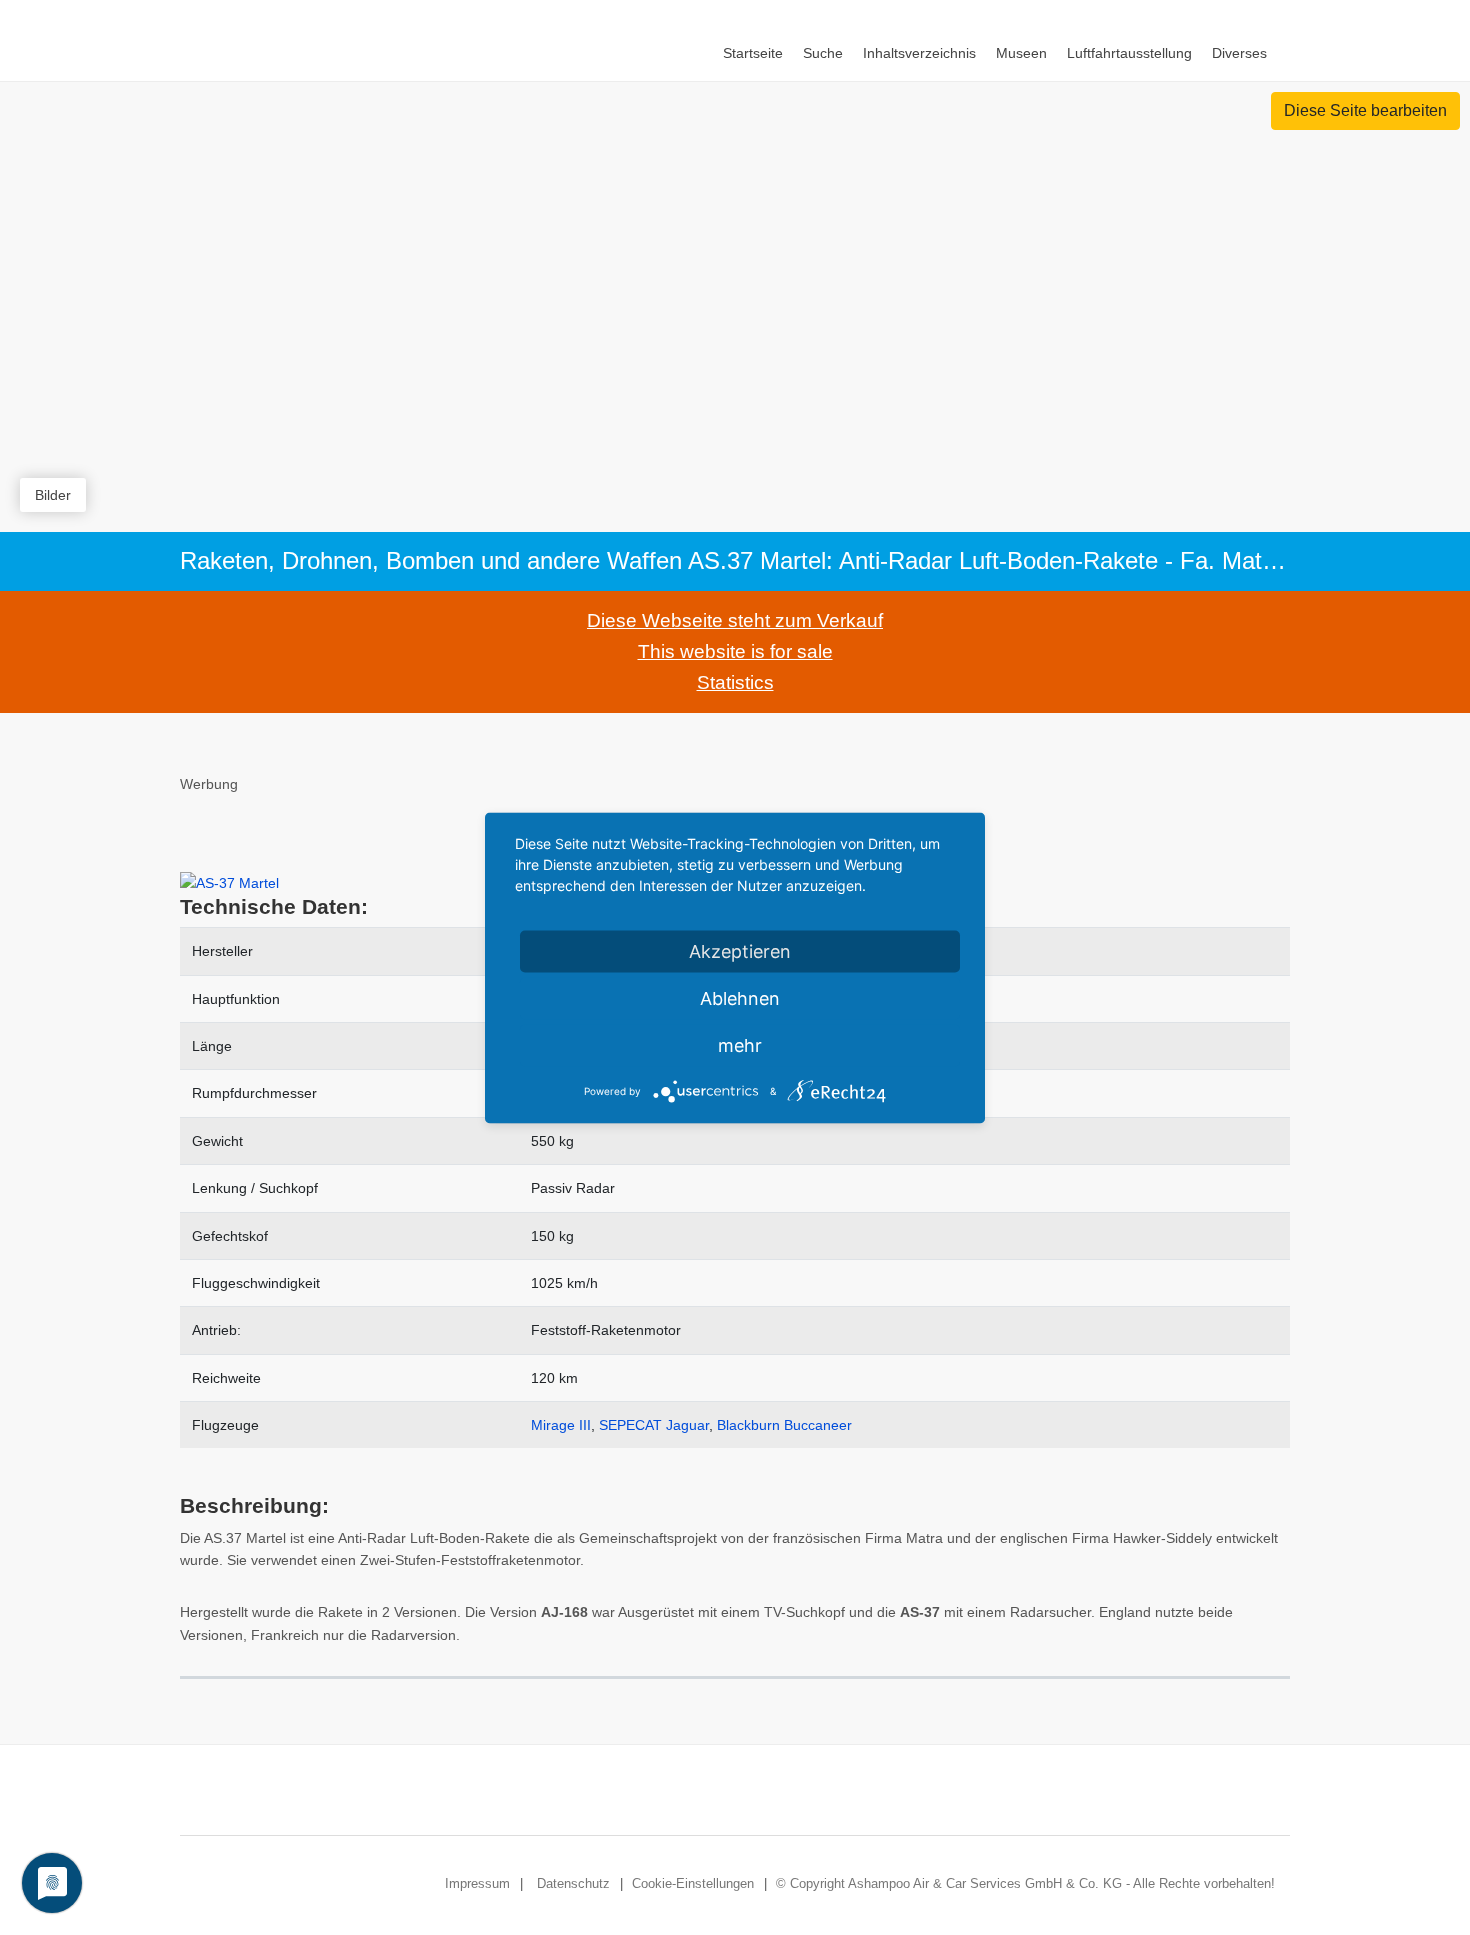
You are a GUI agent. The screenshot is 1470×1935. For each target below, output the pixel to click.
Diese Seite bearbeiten (1365, 110)
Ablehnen (740, 997)
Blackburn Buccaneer (784, 1425)
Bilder (53, 495)
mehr (740, 1044)
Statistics (735, 682)
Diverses (1239, 53)
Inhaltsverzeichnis (919, 53)
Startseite (753, 53)
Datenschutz (573, 1883)
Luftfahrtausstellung (1129, 53)
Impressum (477, 1883)
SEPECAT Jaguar (654, 1425)
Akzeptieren (740, 950)
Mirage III (561, 1425)
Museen (1021, 53)
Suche (823, 53)
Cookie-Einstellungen (693, 1883)
